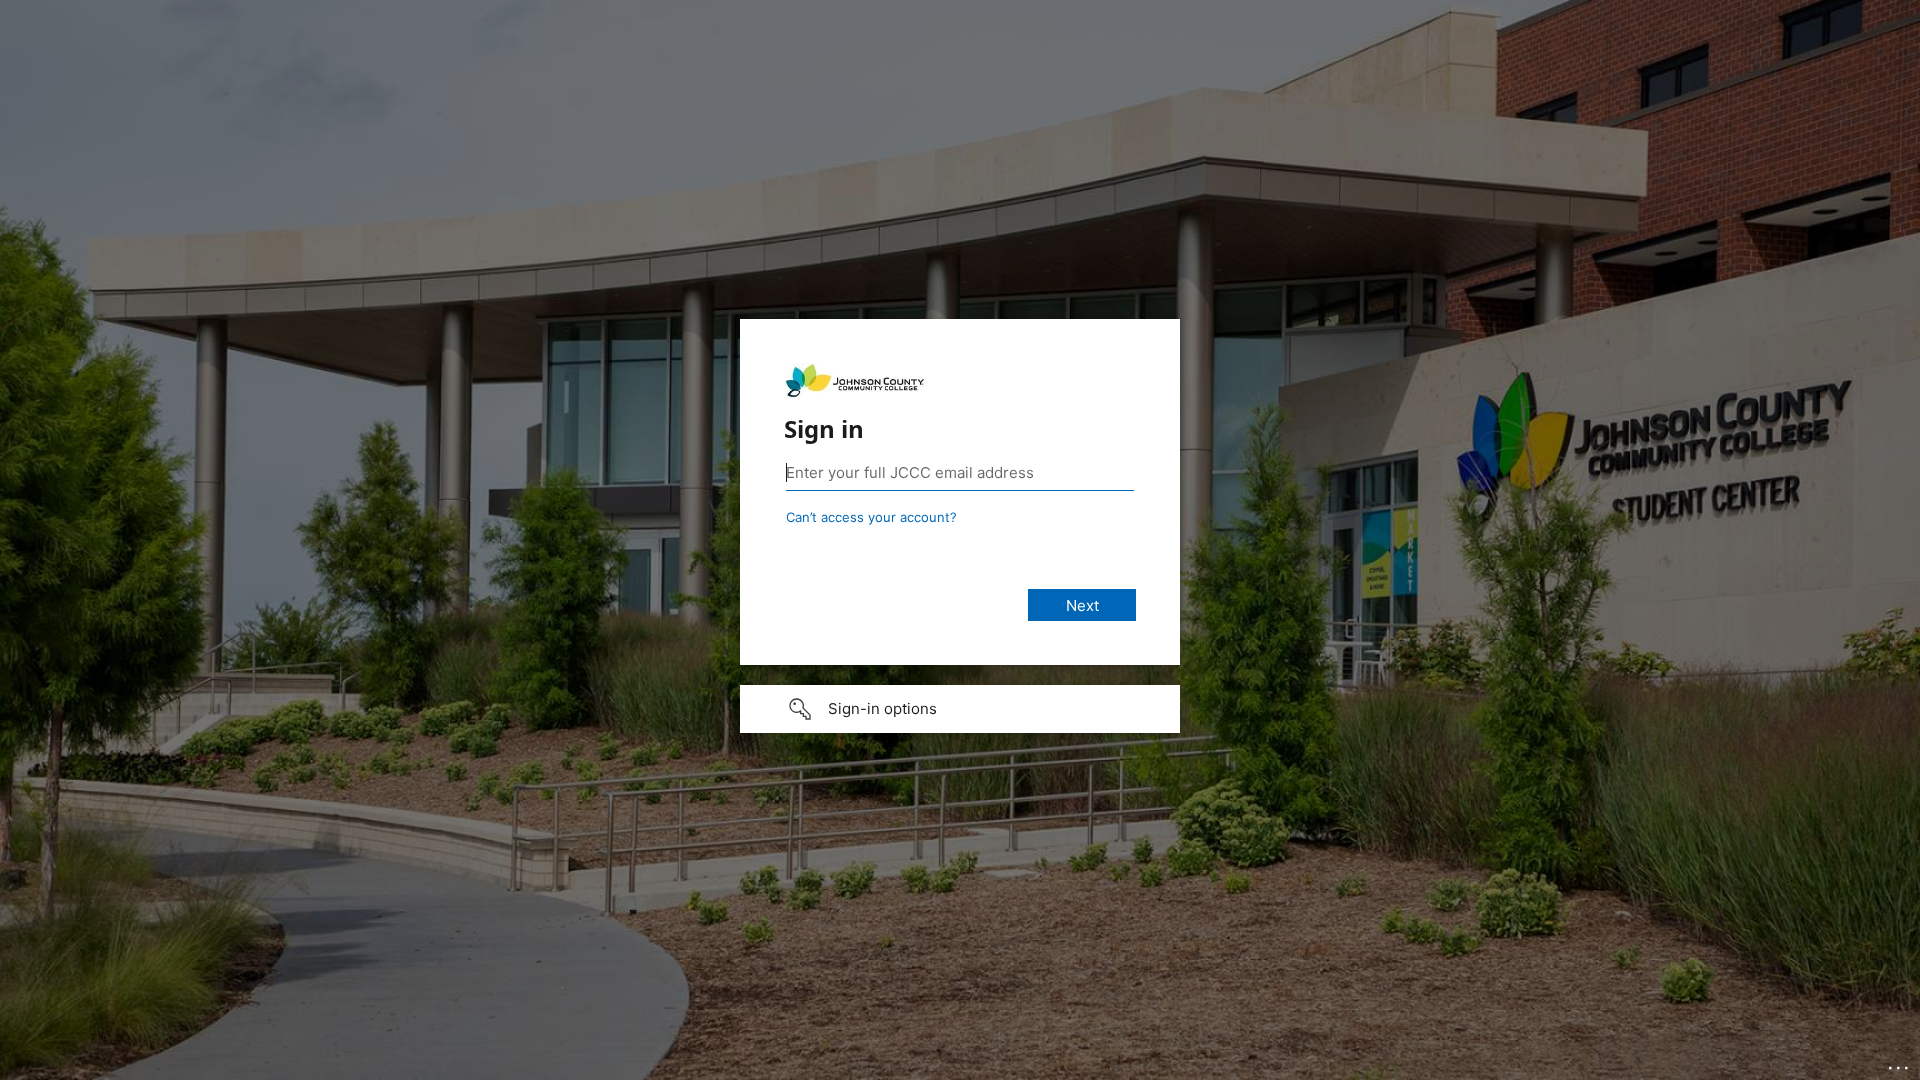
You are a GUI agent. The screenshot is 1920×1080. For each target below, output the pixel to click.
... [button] (1900, 1063)
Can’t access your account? (871, 517)
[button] (960, 709)
